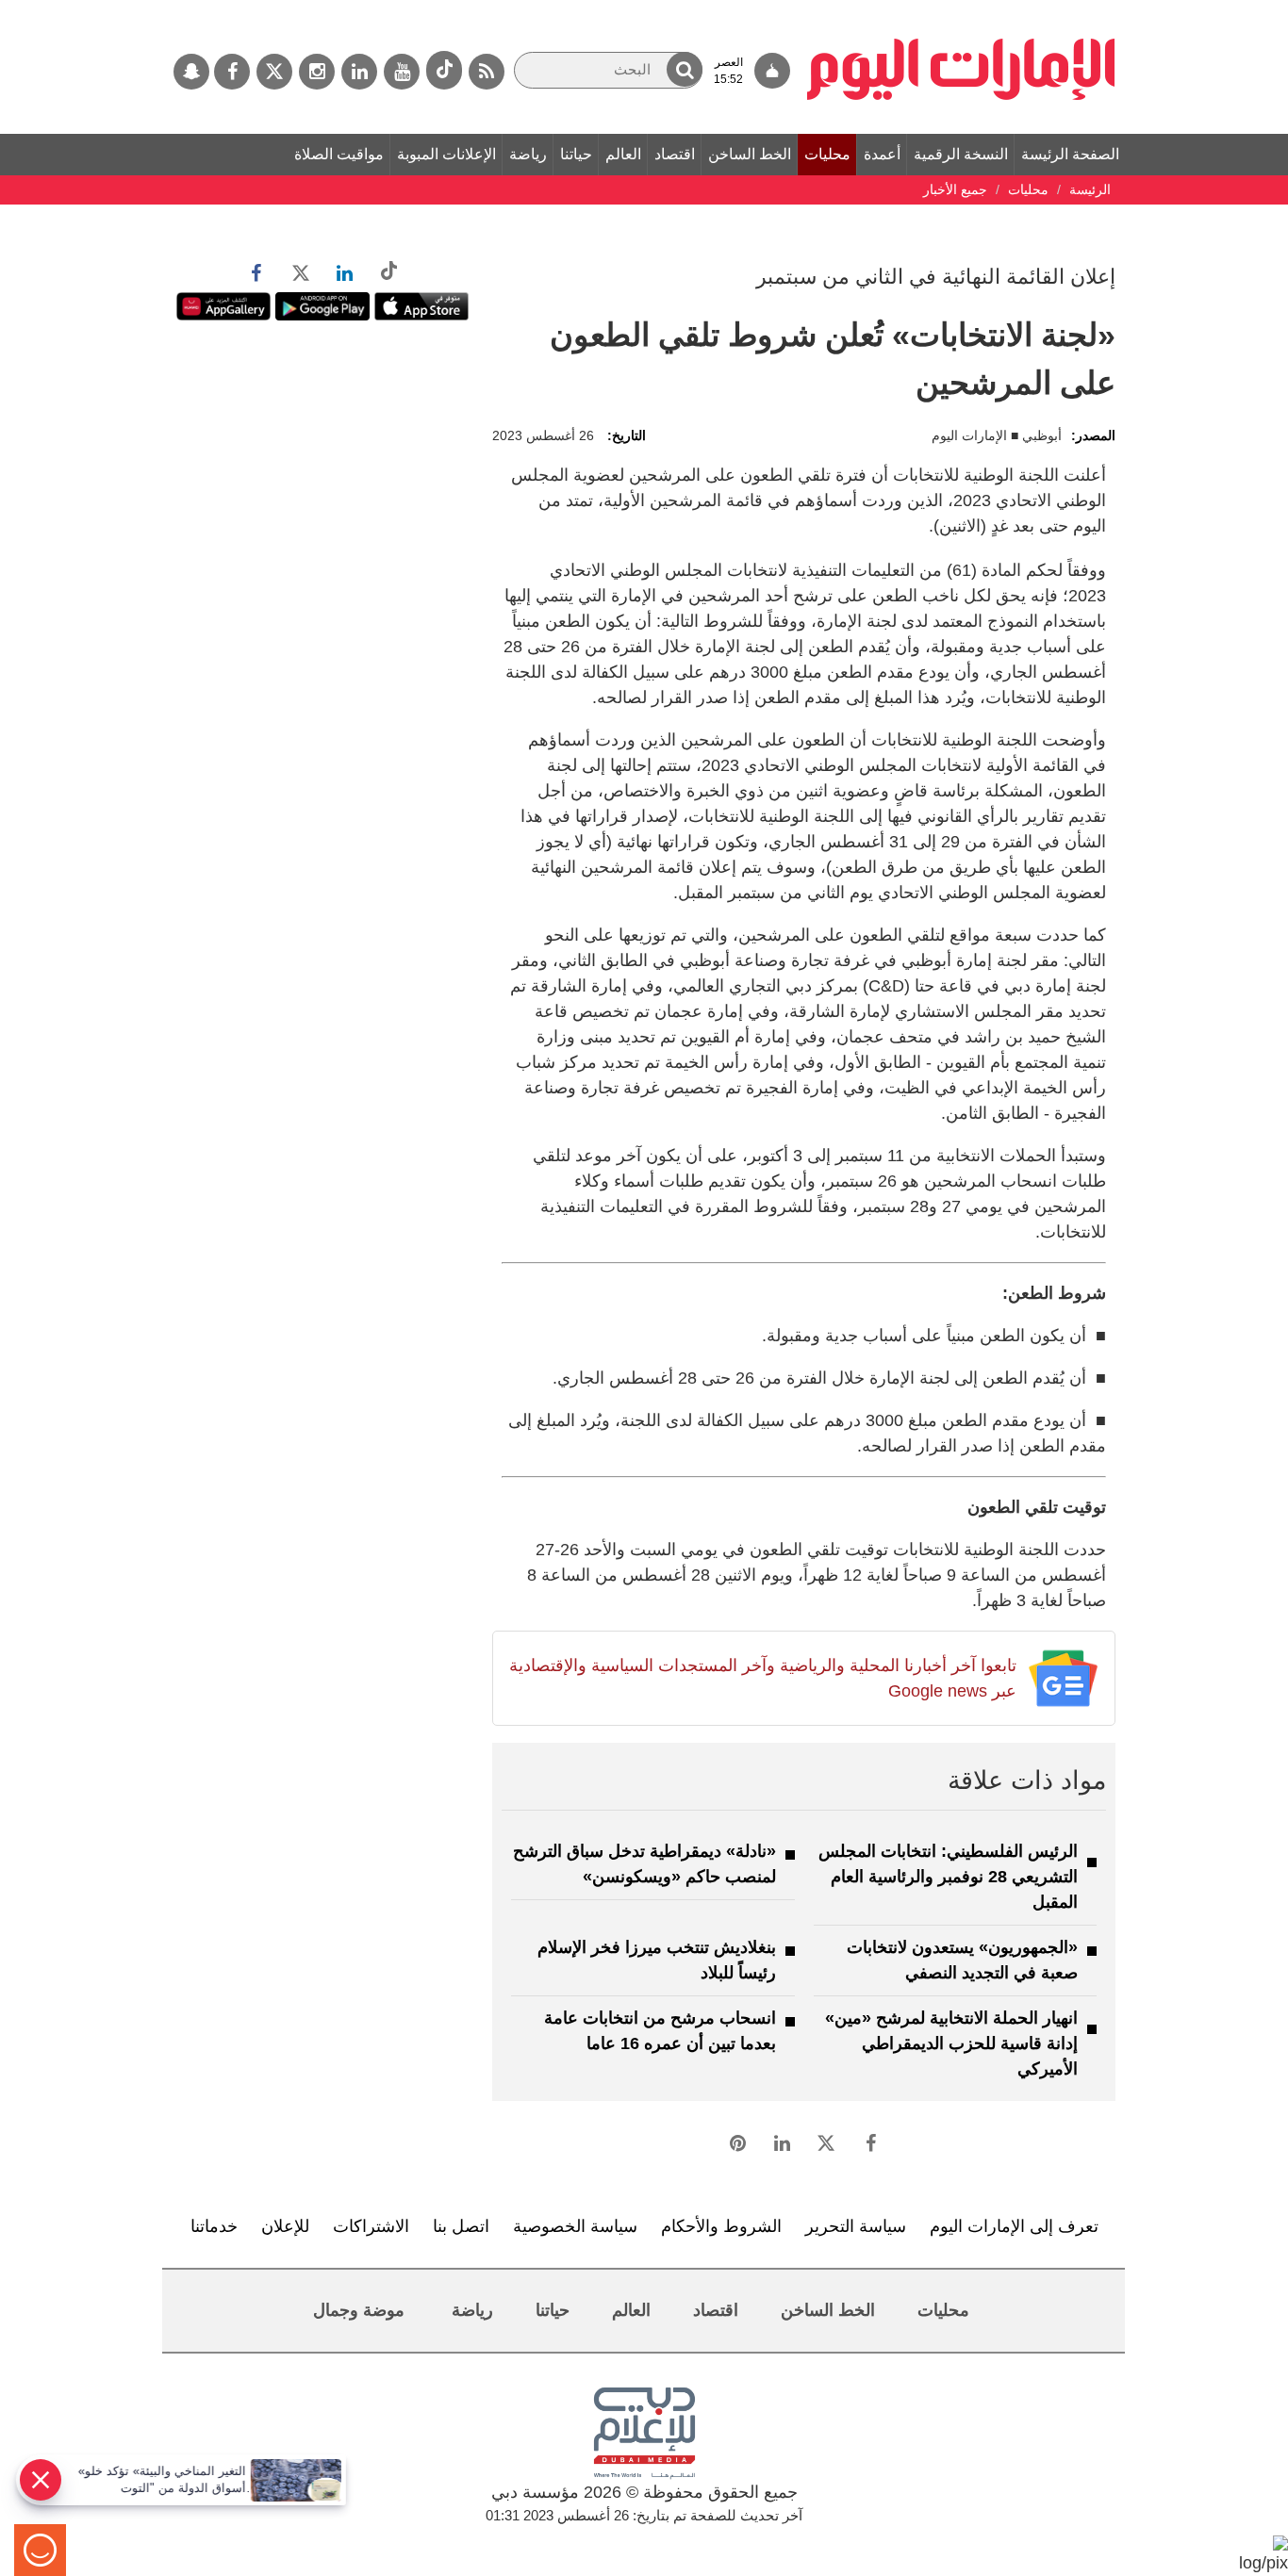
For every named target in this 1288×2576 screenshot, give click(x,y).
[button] (685, 69)
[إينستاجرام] (317, 72)
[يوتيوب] (402, 72)
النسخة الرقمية (961, 154)
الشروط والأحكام (721, 2226)
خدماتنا (214, 2226)
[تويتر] (274, 72)
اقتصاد (675, 154)
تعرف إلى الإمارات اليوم (1014, 2226)
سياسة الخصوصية (575, 2226)
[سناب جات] (191, 72)
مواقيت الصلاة (339, 154)
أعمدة (882, 154)
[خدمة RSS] (487, 72)
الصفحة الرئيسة (1070, 154)
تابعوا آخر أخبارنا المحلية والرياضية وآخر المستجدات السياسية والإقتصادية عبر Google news (762, 1678)
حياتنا (576, 154)
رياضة (528, 154)
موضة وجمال (359, 2310)
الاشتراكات (371, 2226)
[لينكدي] (359, 72)
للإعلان (285, 2226)
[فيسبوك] (232, 72)
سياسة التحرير (856, 2226)
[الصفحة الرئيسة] (961, 9)
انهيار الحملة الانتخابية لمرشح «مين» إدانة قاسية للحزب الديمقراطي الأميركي (951, 2043)
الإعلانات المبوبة (446, 154)
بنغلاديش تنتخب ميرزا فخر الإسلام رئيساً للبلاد (657, 1960)
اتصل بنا (461, 2226)
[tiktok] (444, 70)
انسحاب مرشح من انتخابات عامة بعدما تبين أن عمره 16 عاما (660, 2031)
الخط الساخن (750, 154)
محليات (827, 154)
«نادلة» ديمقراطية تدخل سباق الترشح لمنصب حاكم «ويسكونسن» (644, 1864)
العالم (623, 154)
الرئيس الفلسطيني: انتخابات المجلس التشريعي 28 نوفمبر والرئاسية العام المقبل (948, 1877)
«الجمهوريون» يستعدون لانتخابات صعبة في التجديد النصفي (962, 1960)
